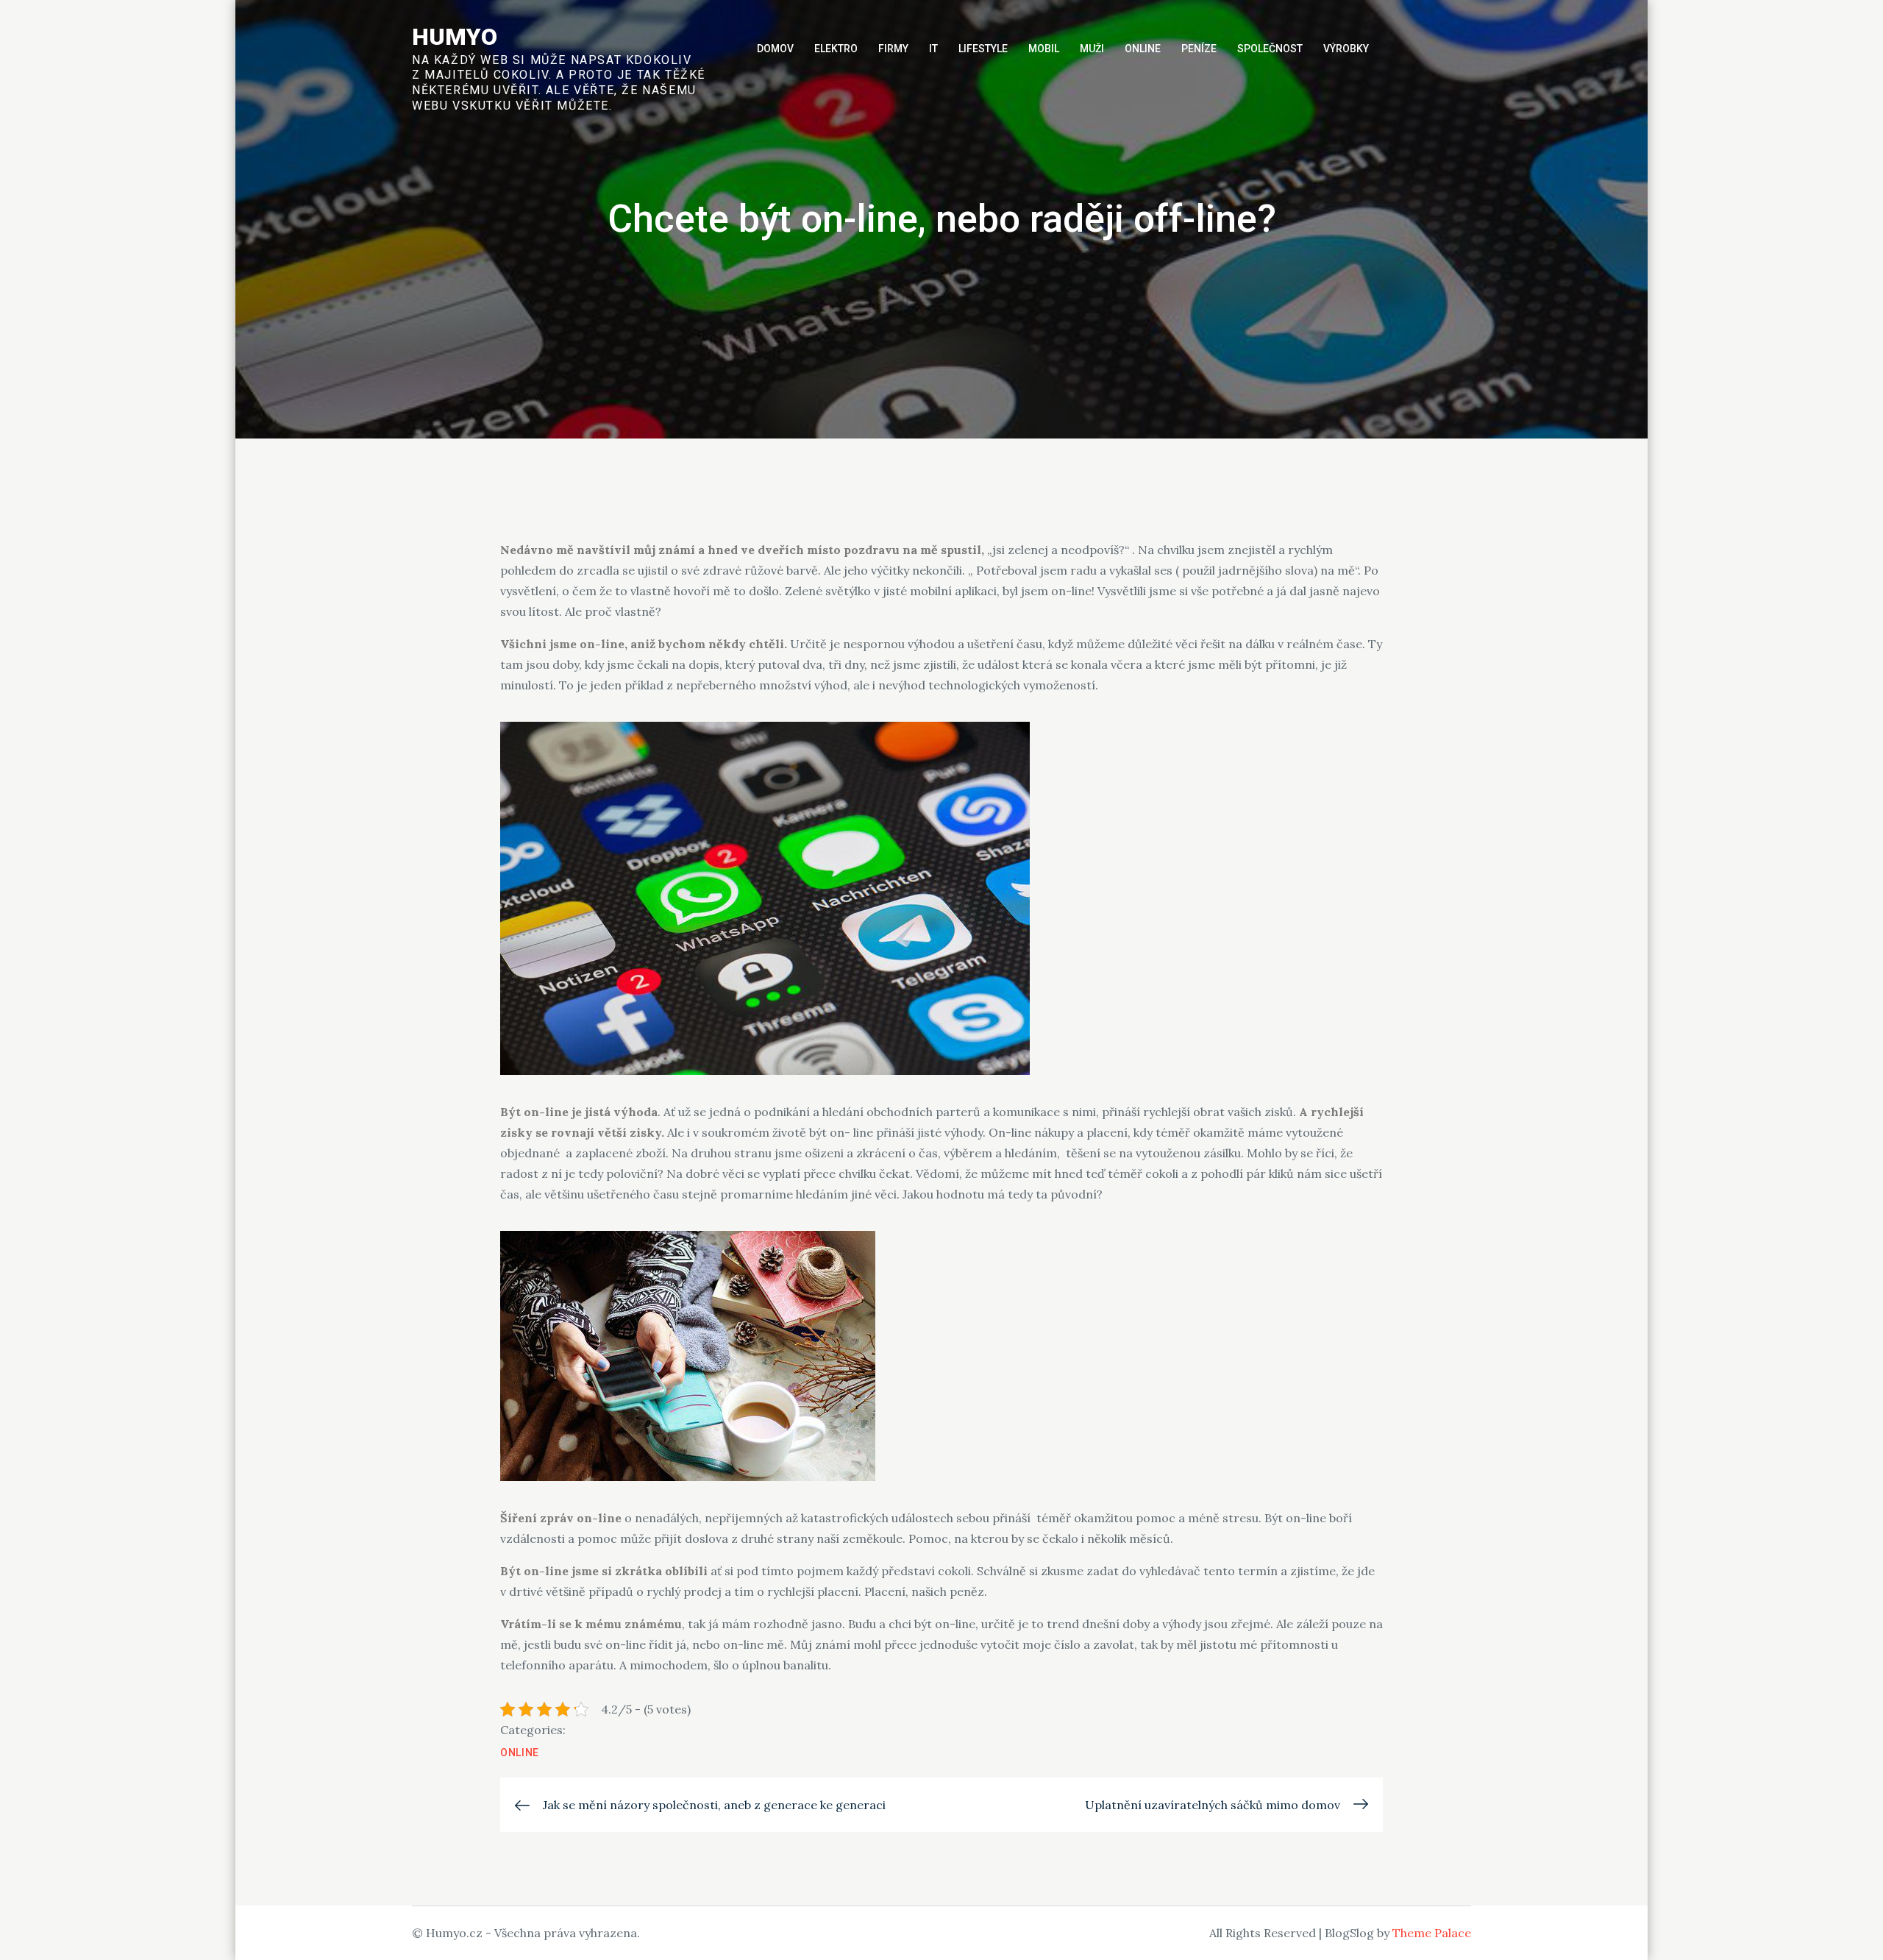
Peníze (1199, 49)
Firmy (893, 49)
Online (1143, 49)
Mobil (1044, 49)
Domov (775, 49)
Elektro (836, 49)
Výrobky (1346, 49)
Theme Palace (1432, 1933)
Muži (1092, 49)
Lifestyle (983, 49)
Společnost (1270, 49)
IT (933, 49)
